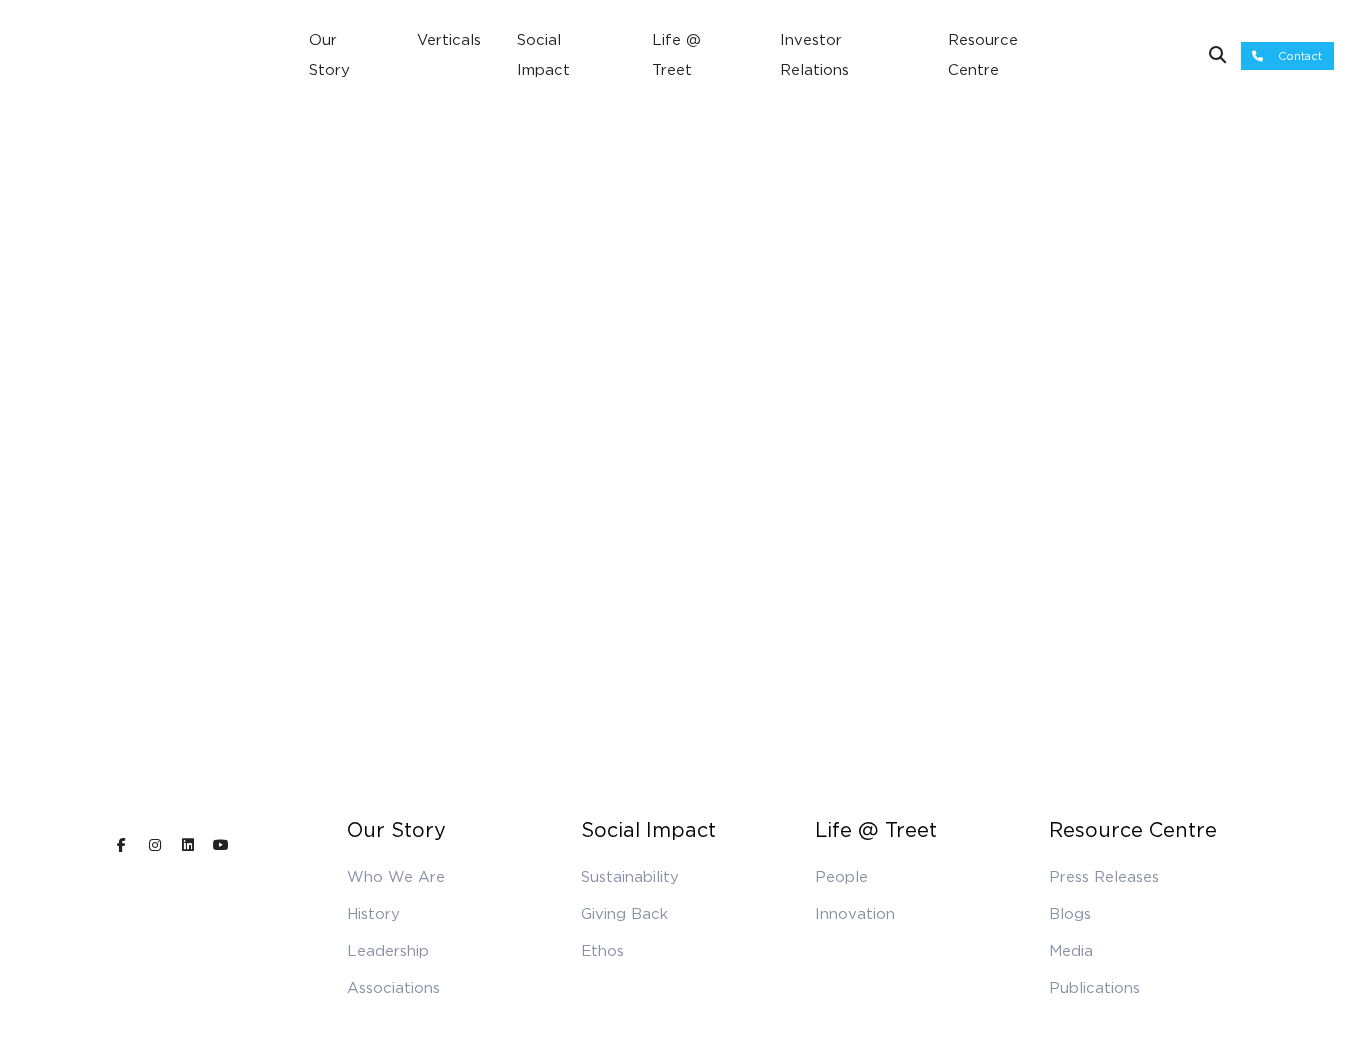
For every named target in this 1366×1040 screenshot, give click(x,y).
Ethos (602, 951)
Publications (1094, 988)
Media (1071, 951)
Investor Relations (814, 55)
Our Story (329, 55)
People (841, 877)
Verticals (449, 40)
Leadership (388, 951)
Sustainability (630, 877)
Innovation (855, 914)
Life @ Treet (676, 55)
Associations (393, 988)
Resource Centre (983, 55)
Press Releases (1104, 877)
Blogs (1070, 914)
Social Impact (543, 55)
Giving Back (624, 914)
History (373, 914)
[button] (1287, 56)
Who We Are (396, 877)
